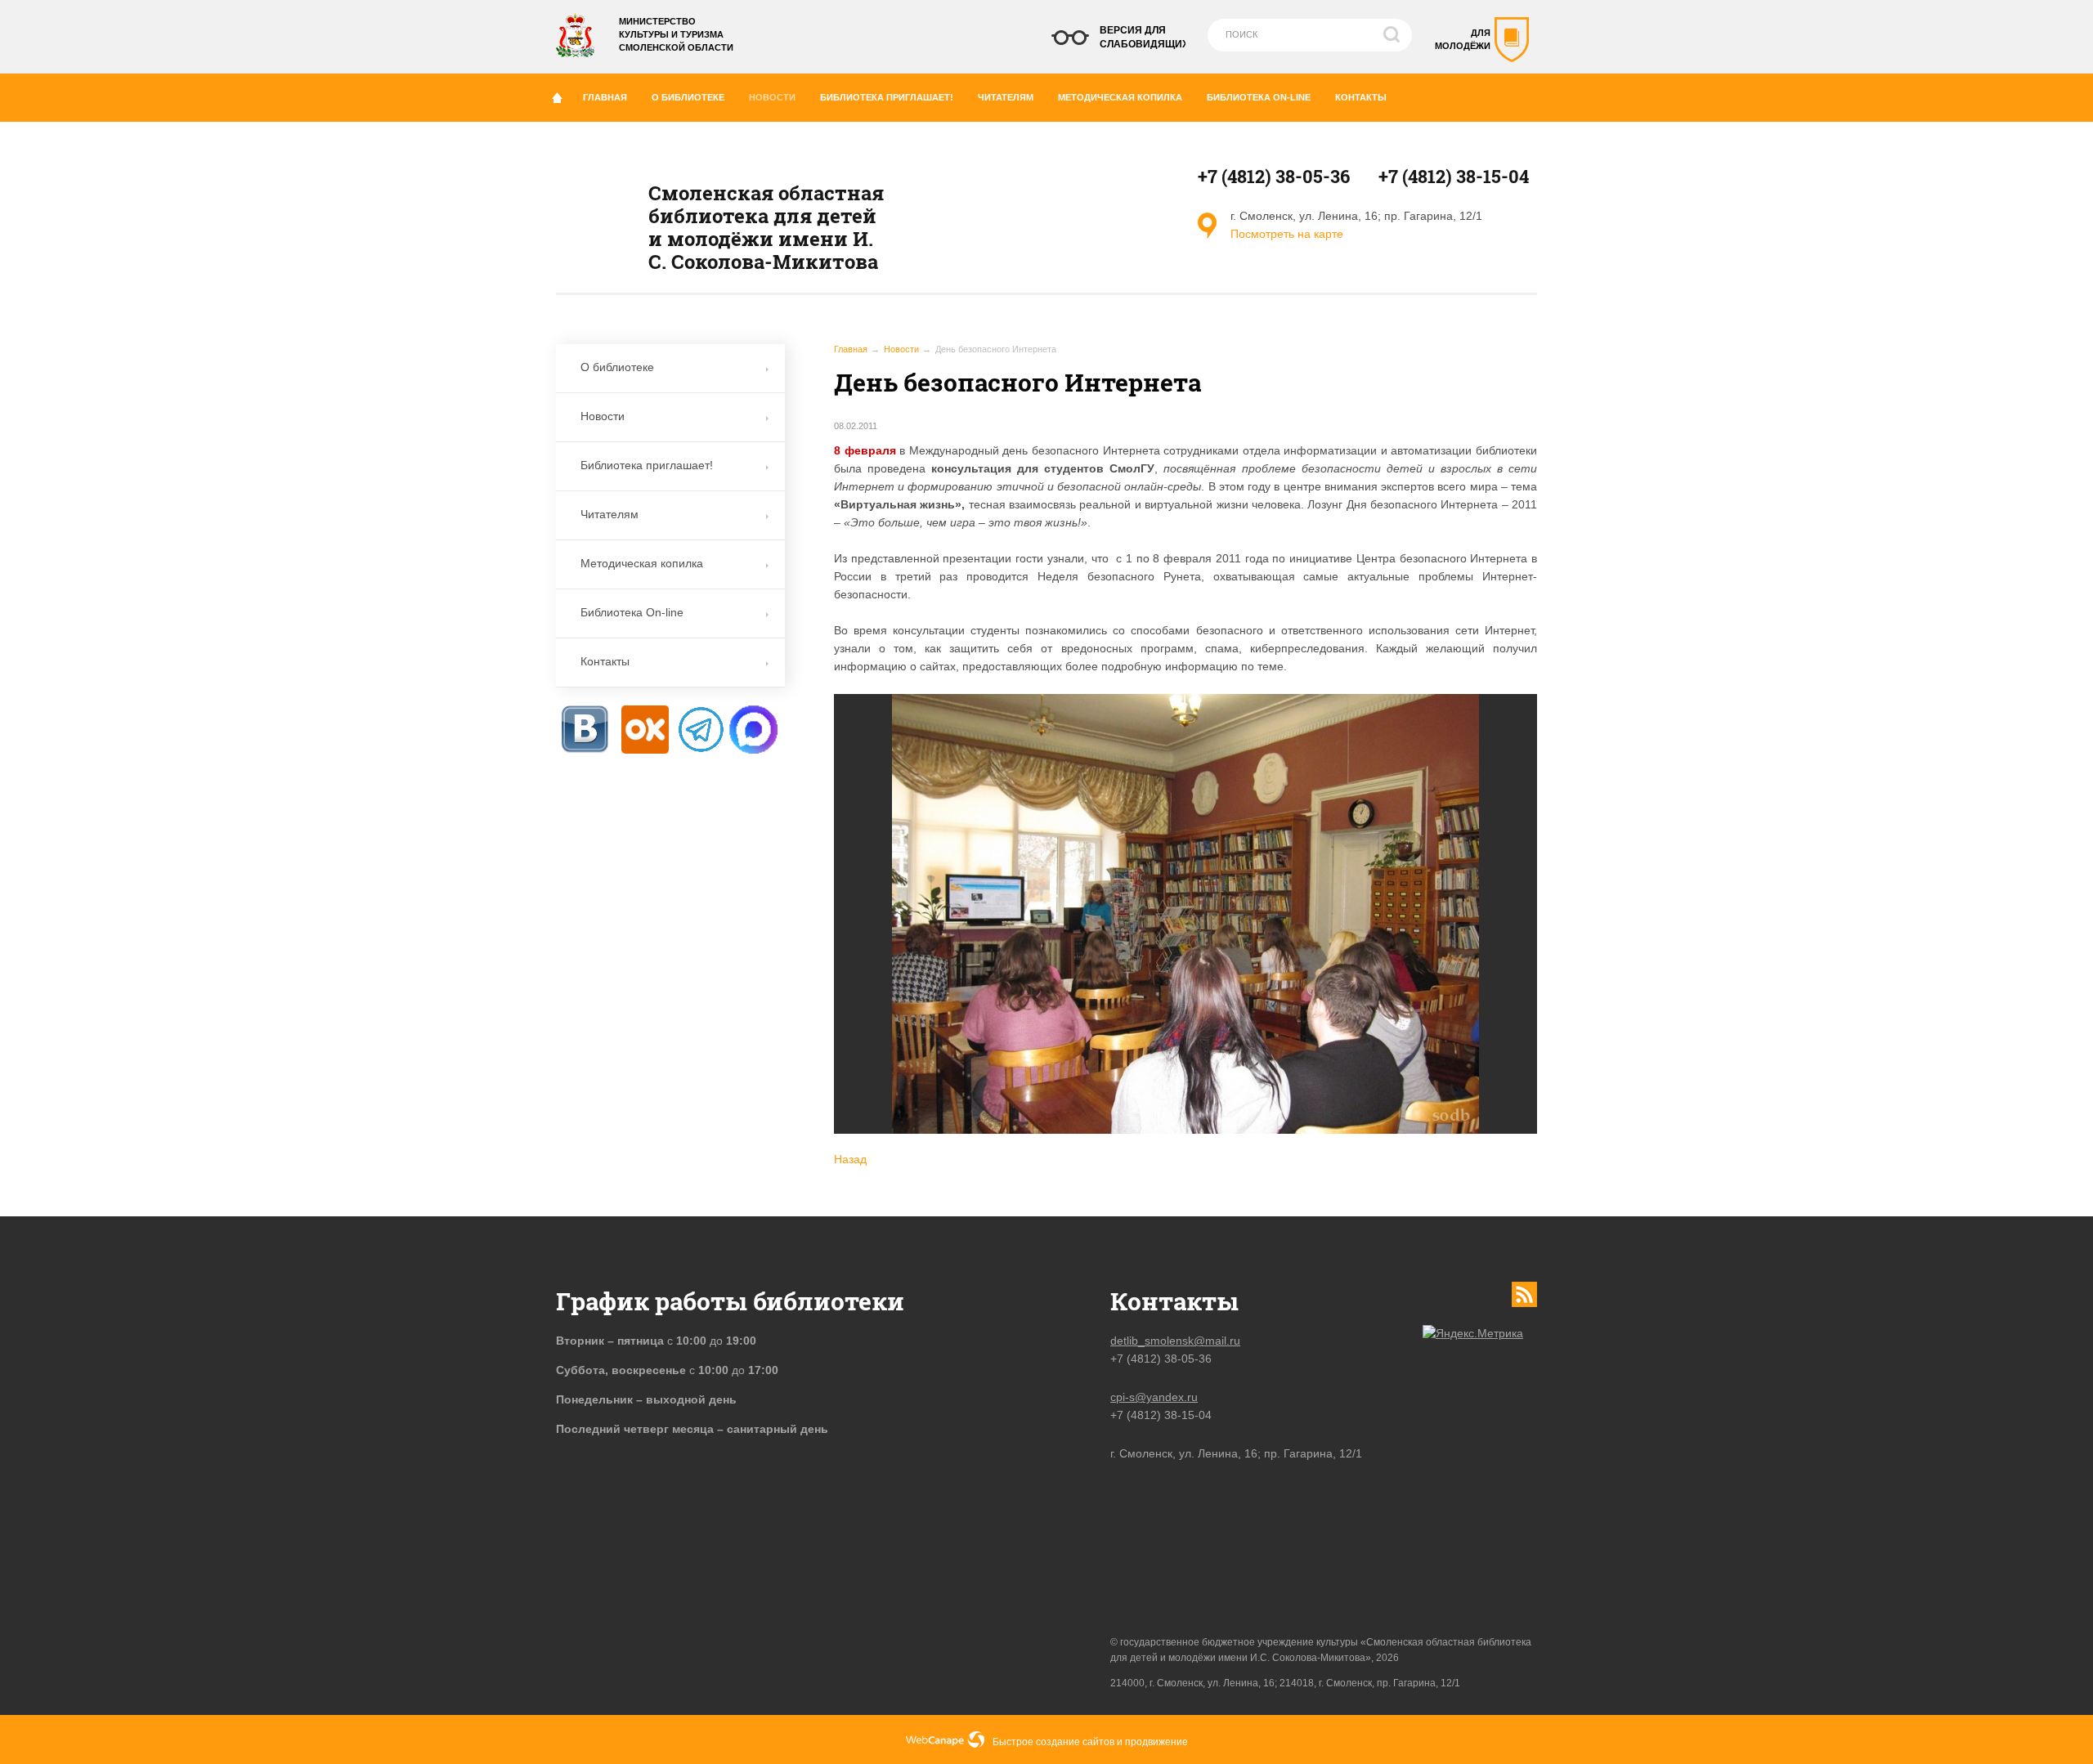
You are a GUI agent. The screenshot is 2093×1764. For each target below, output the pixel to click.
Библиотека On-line (1259, 97)
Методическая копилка (1120, 97)
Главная (605, 97)
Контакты (1361, 97)
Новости (772, 97)
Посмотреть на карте (1287, 234)
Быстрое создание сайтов (1053, 1742)
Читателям (1006, 97)
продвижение (1156, 1742)
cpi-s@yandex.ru (1154, 1397)
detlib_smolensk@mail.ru (1175, 1341)
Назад (850, 1159)
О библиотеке (688, 97)
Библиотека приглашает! (887, 97)
